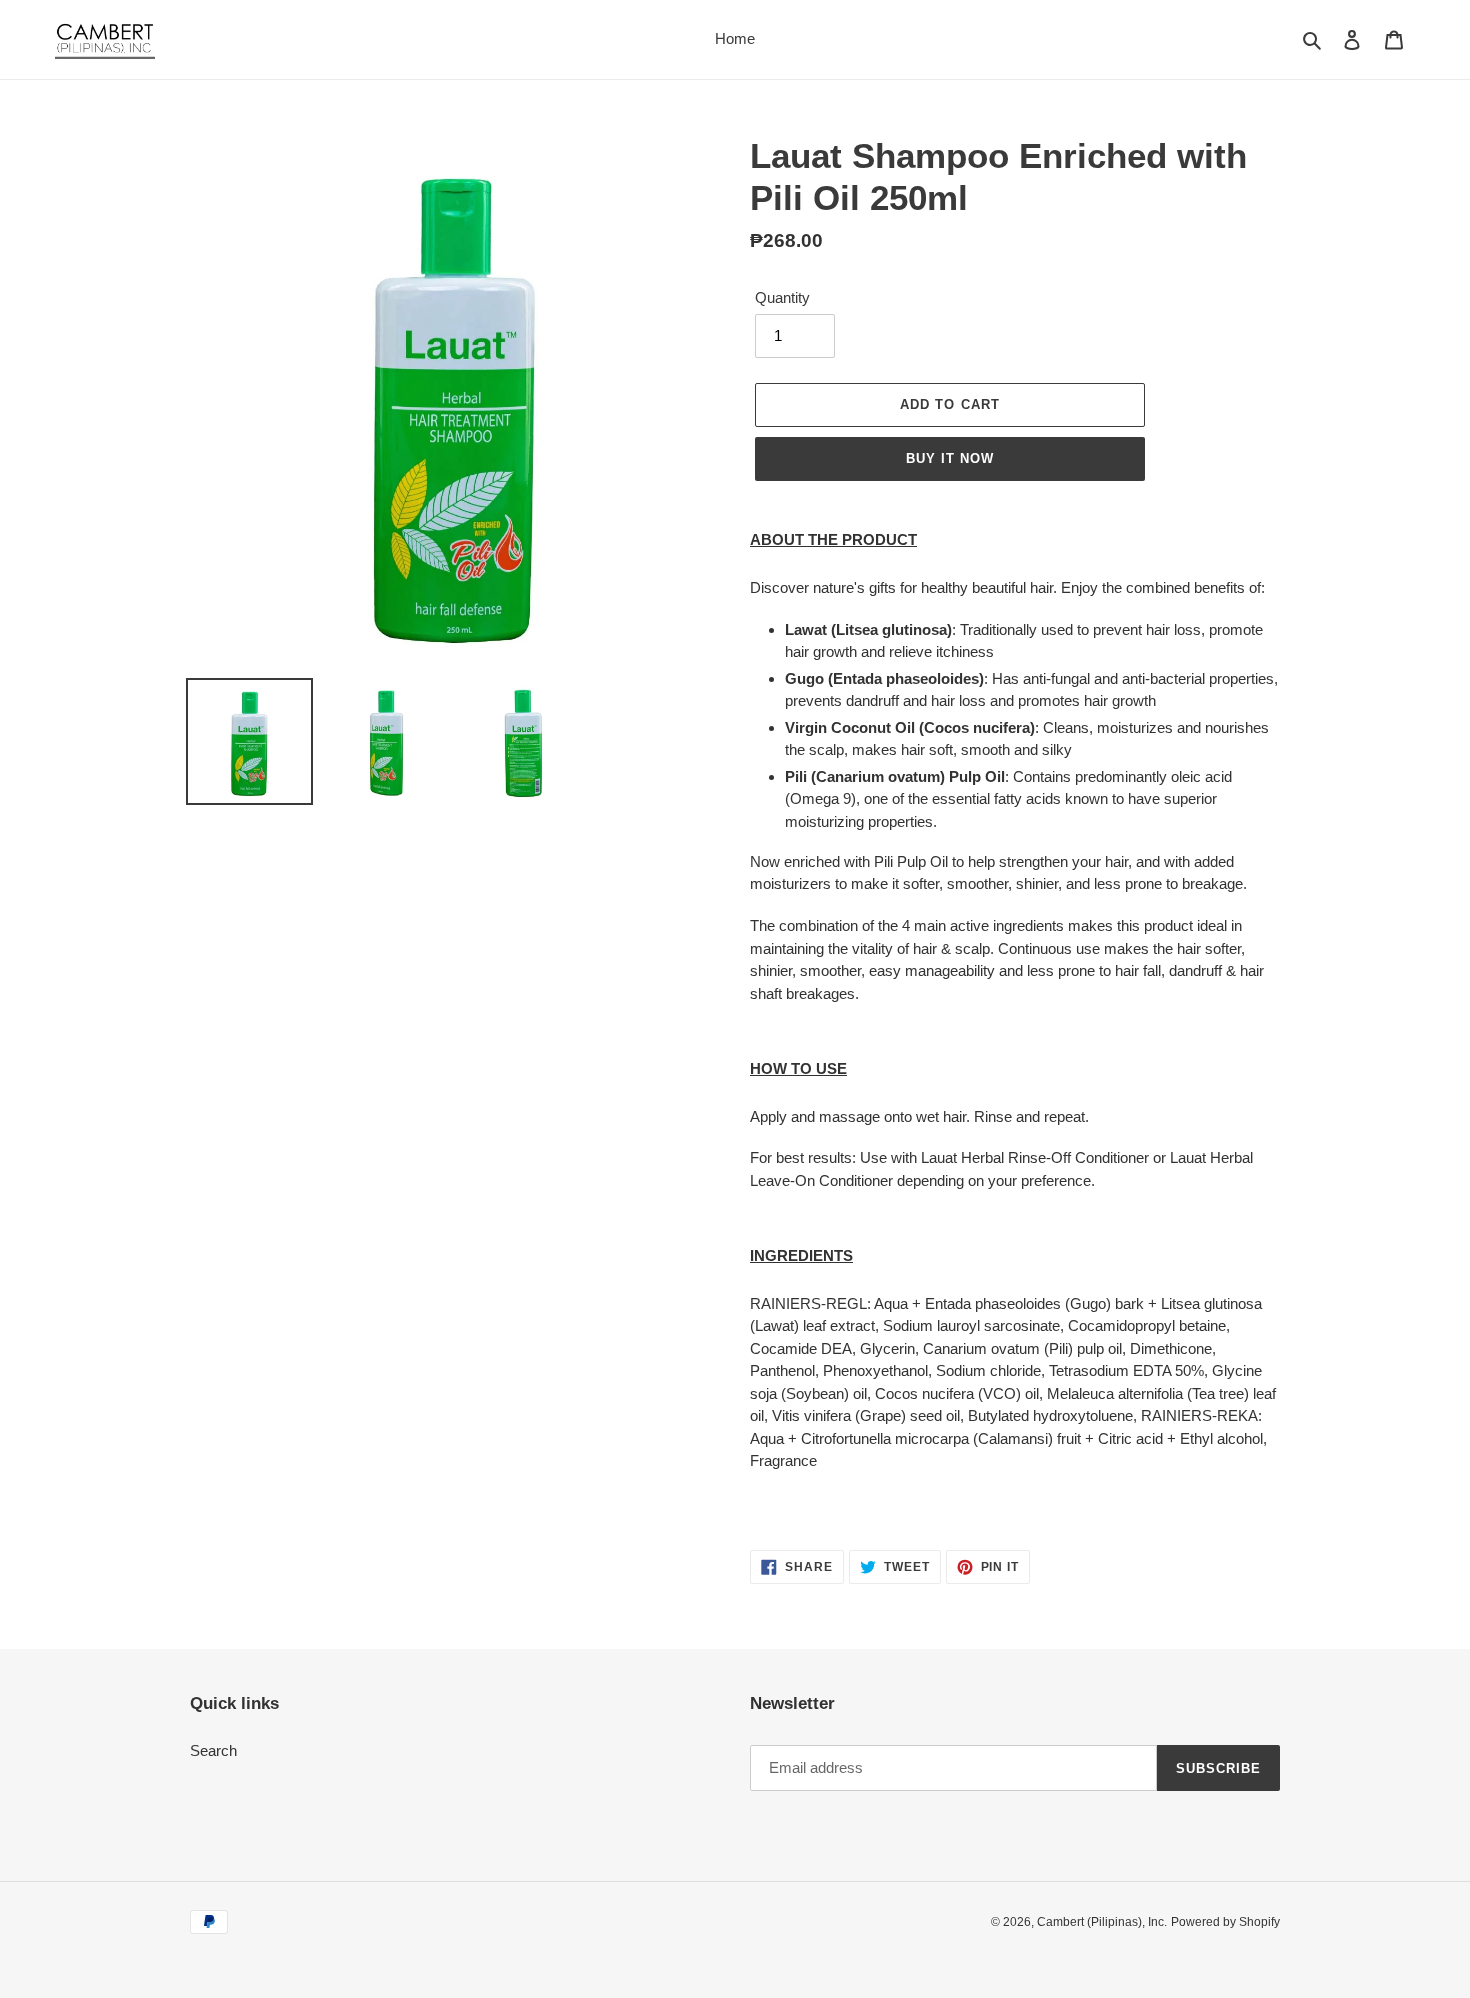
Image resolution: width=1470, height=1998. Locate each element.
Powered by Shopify (1225, 1922)
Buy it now (950, 458)
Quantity (782, 297)
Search (213, 1750)
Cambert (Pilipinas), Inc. (1102, 1922)
